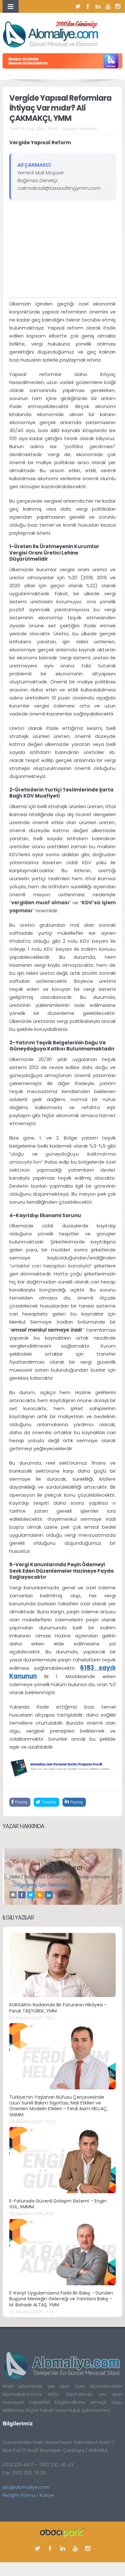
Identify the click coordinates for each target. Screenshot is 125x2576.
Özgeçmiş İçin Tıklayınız (41, 1885)
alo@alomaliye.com (26, 2487)
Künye (47, 2495)
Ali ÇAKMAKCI (63, 1868)
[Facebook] (88, 6)
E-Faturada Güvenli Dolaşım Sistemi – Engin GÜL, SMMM (58, 2204)
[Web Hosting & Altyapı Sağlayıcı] (62, 2532)
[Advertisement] (63, 253)
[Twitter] (78, 6)
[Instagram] (118, 6)
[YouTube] (108, 6)
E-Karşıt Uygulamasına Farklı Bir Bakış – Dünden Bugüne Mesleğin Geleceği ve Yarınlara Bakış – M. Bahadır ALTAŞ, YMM (61, 2299)
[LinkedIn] (98, 6)
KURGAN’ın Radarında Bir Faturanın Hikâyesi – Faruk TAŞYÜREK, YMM (58, 2008)
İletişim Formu (19, 2495)
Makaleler (88, 129)
